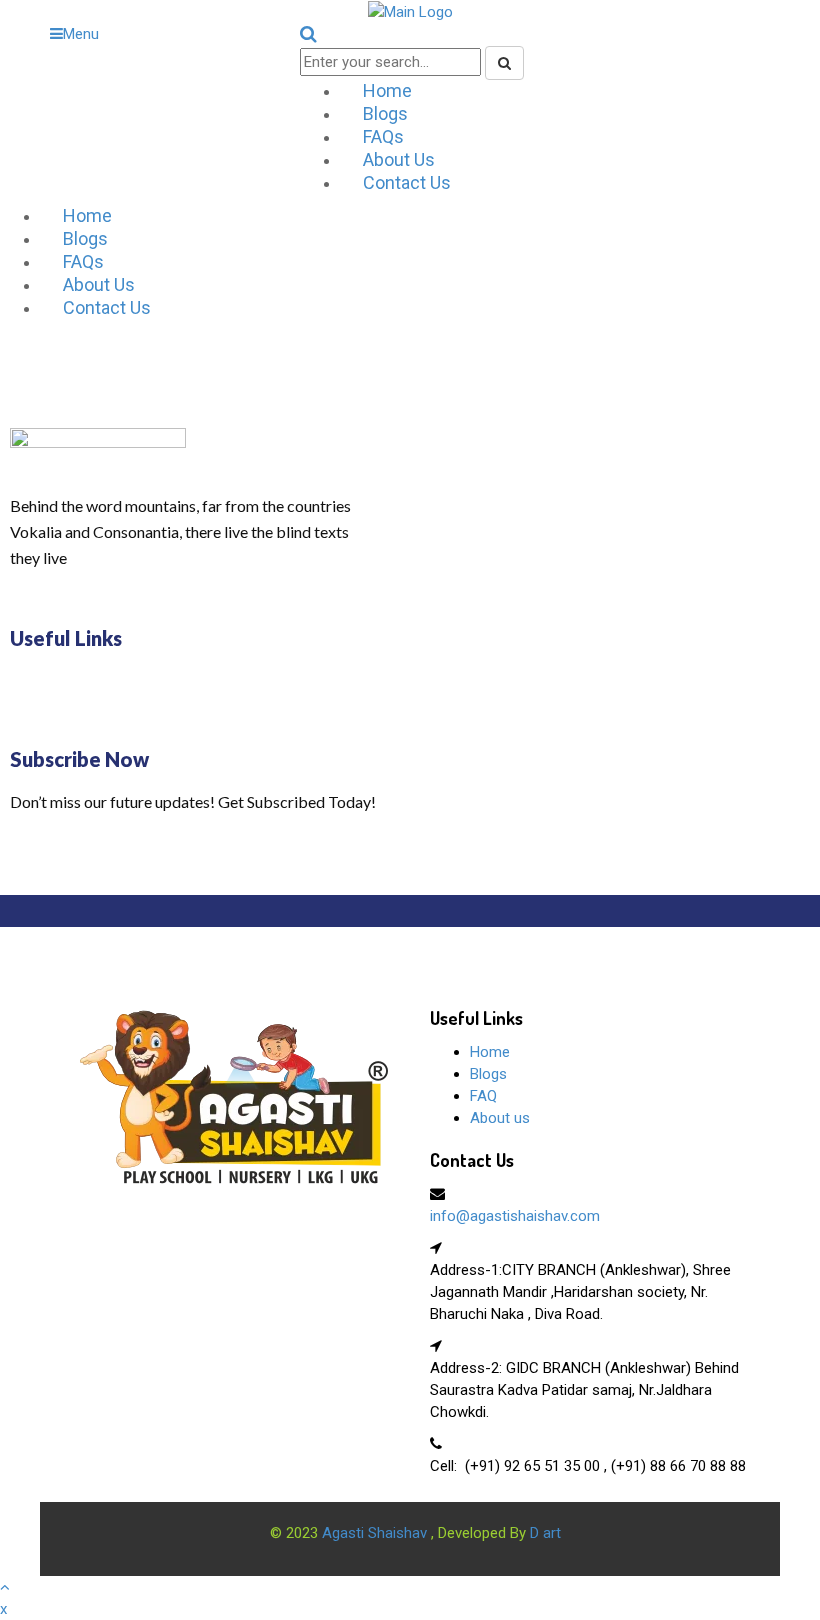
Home (490, 1052)
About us (500, 1118)
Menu (81, 34)
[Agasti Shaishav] (234, 1096)
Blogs (488, 1074)
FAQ (483, 1096)
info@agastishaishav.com (515, 1216)
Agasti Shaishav (376, 1533)
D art (545, 1533)
